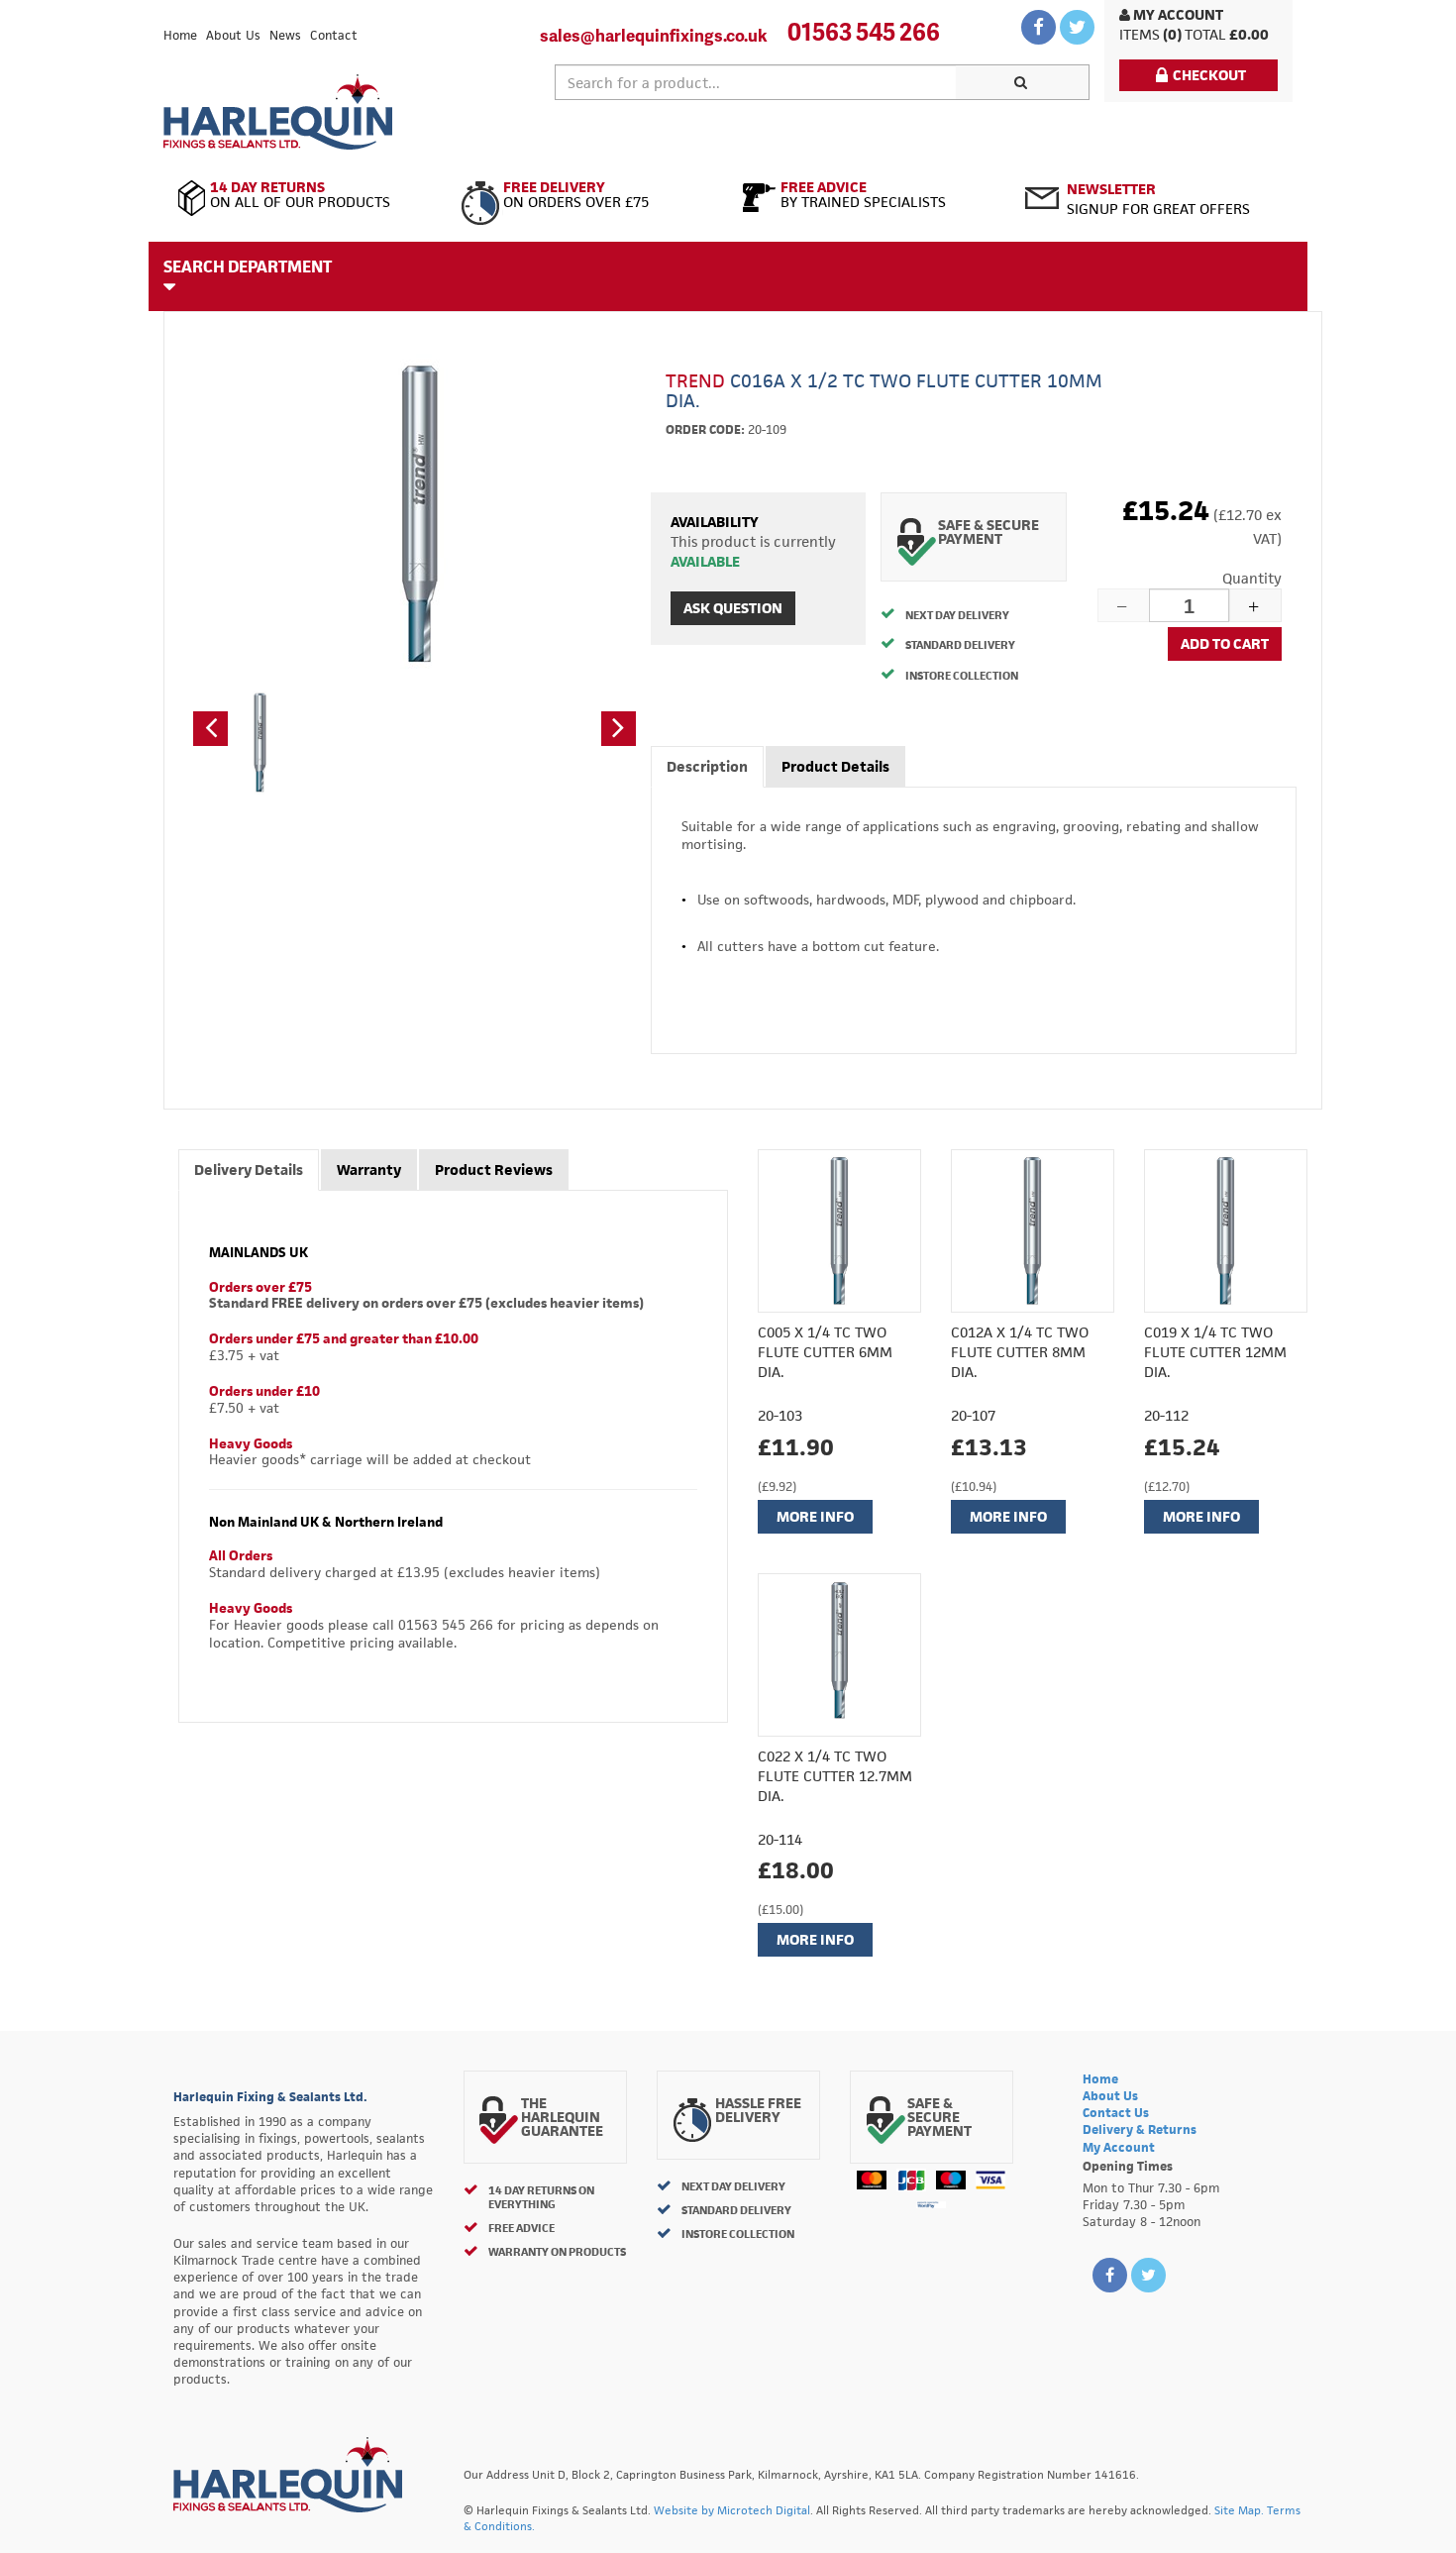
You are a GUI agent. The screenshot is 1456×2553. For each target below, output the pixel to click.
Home (180, 35)
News (285, 35)
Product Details (835, 766)
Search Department (248, 266)
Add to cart (1225, 643)
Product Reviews (494, 1170)
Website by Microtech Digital (732, 2510)
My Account (1177, 14)
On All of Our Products (300, 195)
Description (707, 766)
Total (1205, 34)
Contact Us (1116, 2113)
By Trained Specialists (863, 195)
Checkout (1209, 75)
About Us (233, 35)
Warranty (369, 1170)
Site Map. (1239, 2510)
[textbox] (756, 82)
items (1140, 34)
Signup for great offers (1158, 199)
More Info (815, 1516)
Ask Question (733, 608)
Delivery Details (249, 1170)
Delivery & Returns (1140, 2129)
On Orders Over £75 (576, 195)
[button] (210, 729)
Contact (334, 35)
